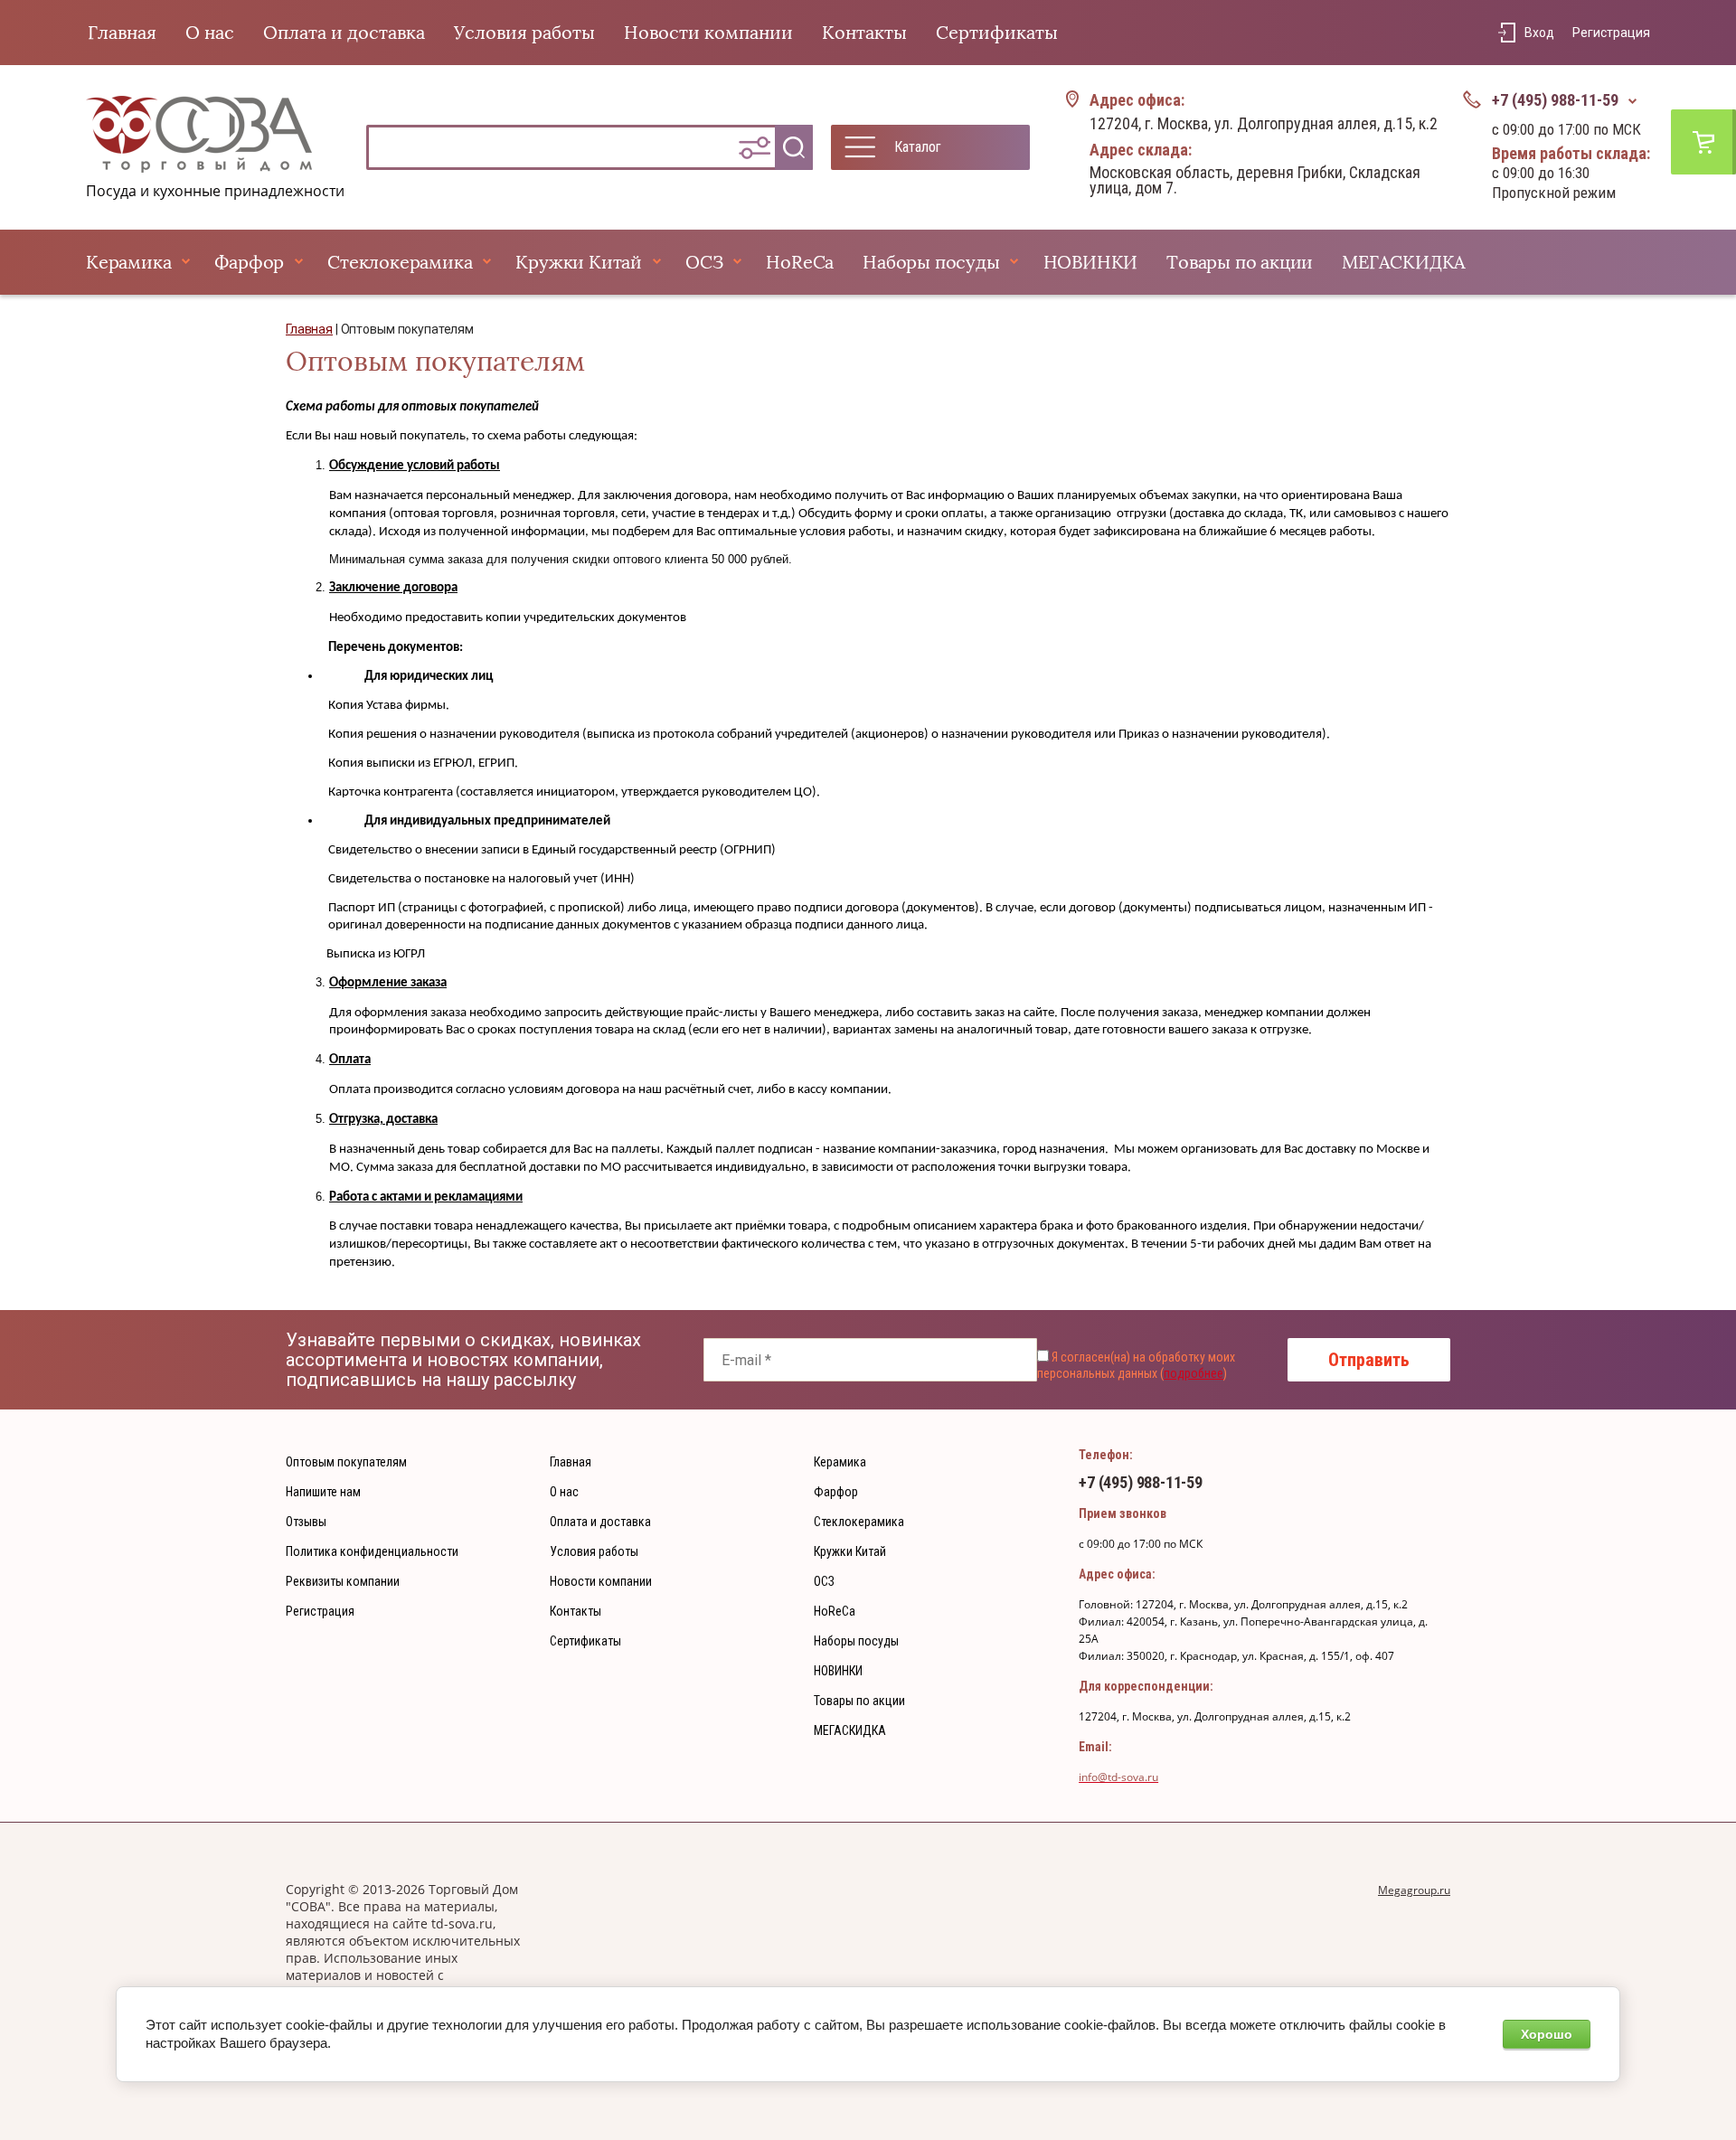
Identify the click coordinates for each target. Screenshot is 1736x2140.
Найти (794, 147)
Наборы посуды (931, 262)
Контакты (864, 33)
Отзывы (306, 1522)
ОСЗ (704, 262)
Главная (122, 33)
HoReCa (800, 262)
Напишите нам (323, 1492)
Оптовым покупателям (346, 1462)
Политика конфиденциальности (372, 1551)
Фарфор (249, 262)
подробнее (1193, 1373)
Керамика (128, 262)
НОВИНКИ (1091, 262)
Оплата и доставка (344, 33)
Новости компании (708, 33)
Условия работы (524, 33)
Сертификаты (997, 33)
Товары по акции (1240, 262)
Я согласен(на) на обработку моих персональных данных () (1136, 1365)
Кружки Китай (579, 262)
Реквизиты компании (343, 1581)
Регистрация (1611, 33)
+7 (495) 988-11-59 (1555, 100)
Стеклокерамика (400, 262)
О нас (210, 33)
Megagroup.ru (1414, 1890)
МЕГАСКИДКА (1404, 262)
